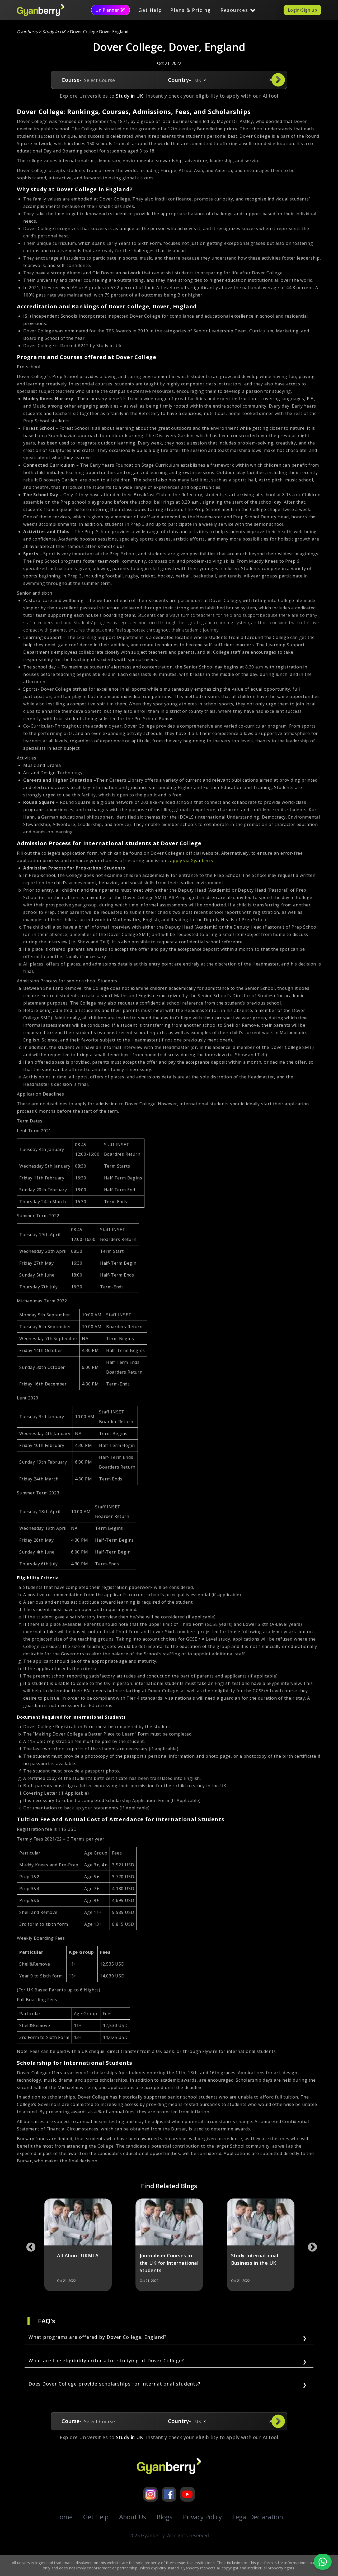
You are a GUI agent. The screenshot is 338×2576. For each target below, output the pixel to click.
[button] (205, 80)
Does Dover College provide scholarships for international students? (114, 2384)
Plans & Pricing (191, 10)
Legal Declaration (258, 2517)
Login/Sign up (302, 10)
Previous (28, 2245)
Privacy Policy (202, 2517)
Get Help (150, 10)
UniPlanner (107, 10)
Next (310, 2245)
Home (64, 2517)
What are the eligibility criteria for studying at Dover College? (106, 2360)
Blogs (165, 2517)
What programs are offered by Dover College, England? (98, 2337)
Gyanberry (27, 32)
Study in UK (54, 32)
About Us (133, 2517)
